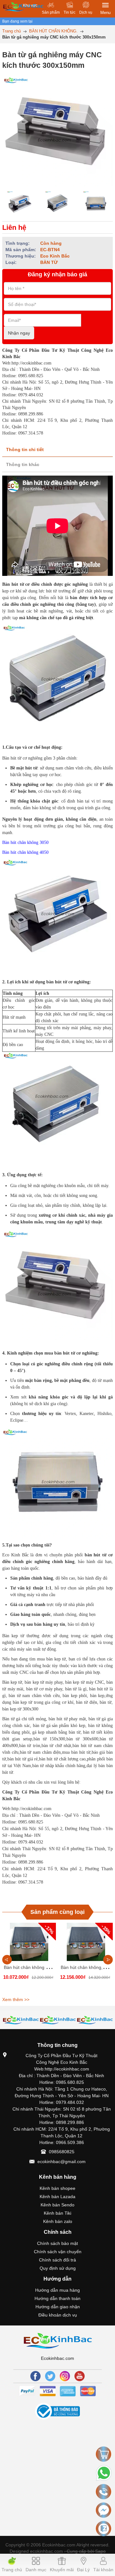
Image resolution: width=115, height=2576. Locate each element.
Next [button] (108, 1960)
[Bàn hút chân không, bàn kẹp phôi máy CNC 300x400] (86, 1942)
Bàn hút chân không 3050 (25, 842)
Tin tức (69, 12)
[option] (20, 204)
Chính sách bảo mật (57, 2243)
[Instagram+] (65, 2376)
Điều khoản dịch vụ (58, 2315)
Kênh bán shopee (57, 2188)
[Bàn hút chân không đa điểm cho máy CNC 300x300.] (29, 1942)
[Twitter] (50, 2376)
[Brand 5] (58, 2020)
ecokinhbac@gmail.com (61, 2162)
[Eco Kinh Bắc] (58, 2340)
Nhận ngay (19, 333)
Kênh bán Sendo (57, 2205)
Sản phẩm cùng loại (57, 1912)
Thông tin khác (23, 464)
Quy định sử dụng (58, 2268)
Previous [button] (7, 1960)
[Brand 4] (21, 2020)
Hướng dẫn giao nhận (58, 2307)
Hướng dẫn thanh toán (57, 2298)
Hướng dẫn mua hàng (57, 2290)
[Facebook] (35, 2376)
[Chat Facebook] (103, 2510)
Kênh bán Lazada (57, 2197)
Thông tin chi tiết (25, 449)
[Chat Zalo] (103, 2529)
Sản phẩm (51, 12)
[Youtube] (80, 2376)
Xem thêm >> (16, 1999)
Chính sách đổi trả (57, 2260)
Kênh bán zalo (58, 2221)
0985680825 (62, 2152)
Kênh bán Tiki (57, 2213)
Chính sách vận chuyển (58, 2252)
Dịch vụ (86, 12)
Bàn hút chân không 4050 (25, 852)
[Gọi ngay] (103, 2492)
